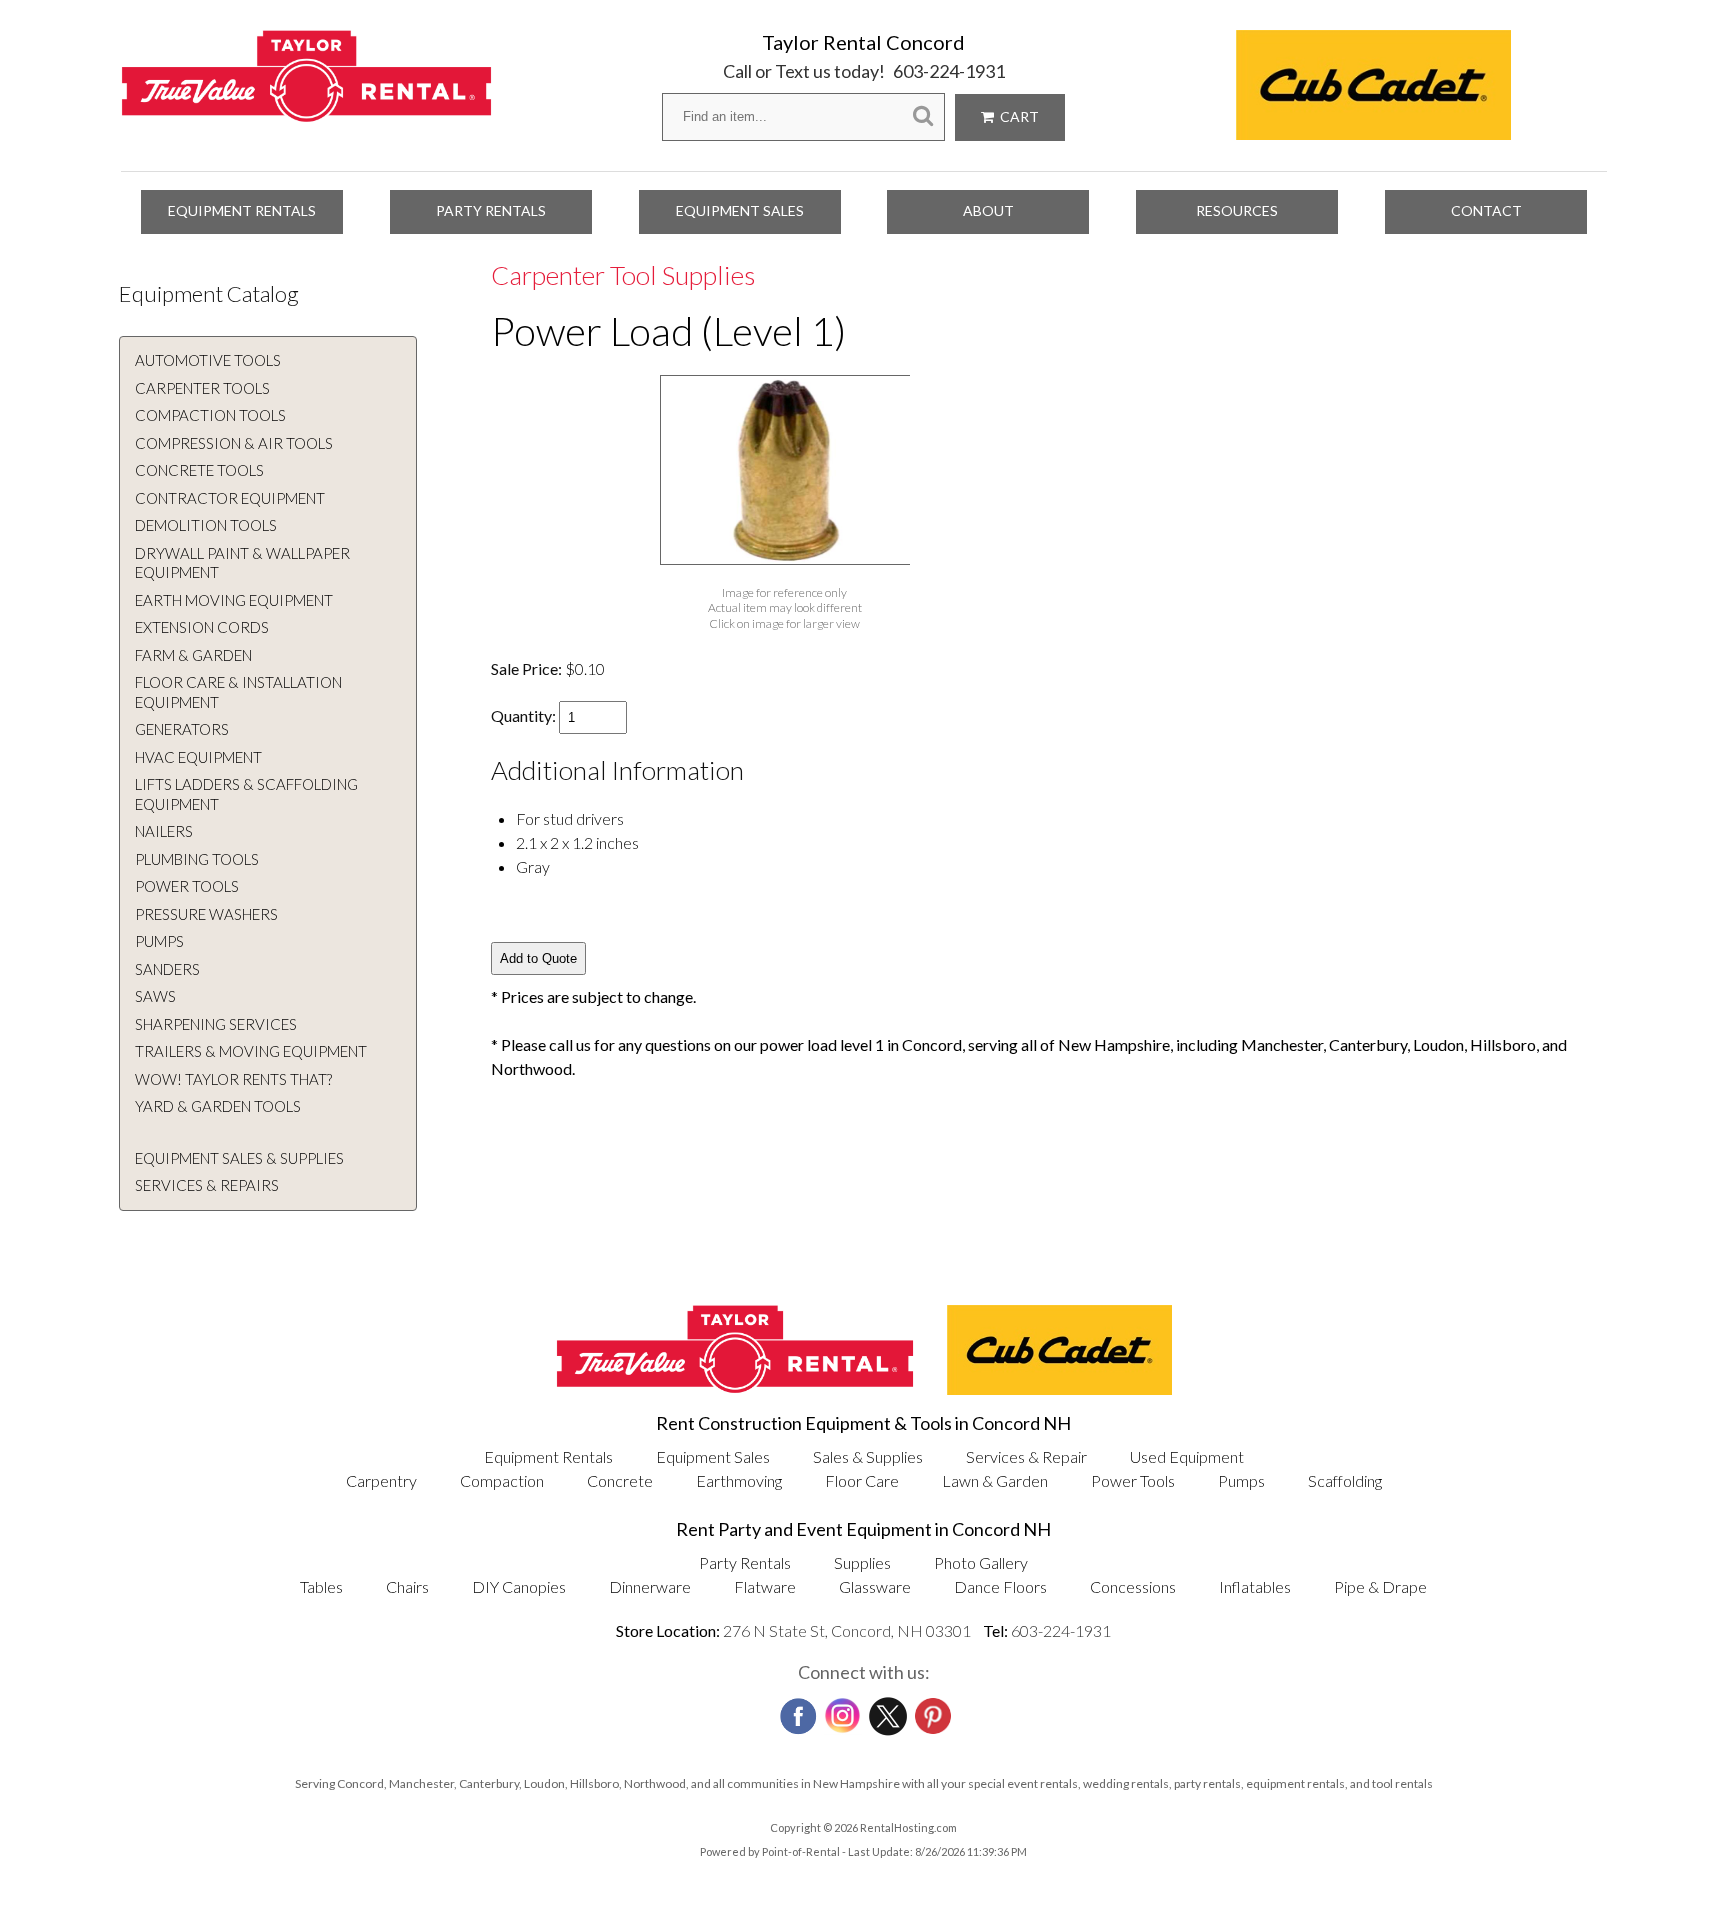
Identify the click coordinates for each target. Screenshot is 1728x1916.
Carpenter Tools (202, 388)
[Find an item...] (923, 116)
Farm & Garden (193, 655)
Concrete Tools (199, 470)
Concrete (620, 1480)
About (988, 210)
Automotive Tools (208, 360)
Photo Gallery (981, 1562)
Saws (155, 996)
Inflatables (1255, 1586)
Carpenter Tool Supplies (623, 275)
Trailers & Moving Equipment (251, 1051)
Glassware (875, 1586)
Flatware (765, 1586)
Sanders (167, 969)
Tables (321, 1586)
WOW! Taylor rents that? (233, 1079)
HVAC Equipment (198, 757)
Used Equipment (1187, 1456)
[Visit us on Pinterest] (931, 1710)
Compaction (502, 1480)
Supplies (862, 1562)
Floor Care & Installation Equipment (238, 692)
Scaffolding (1345, 1480)
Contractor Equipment (230, 498)
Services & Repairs (207, 1185)
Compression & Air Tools (234, 443)
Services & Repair (1026, 1456)
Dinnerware (650, 1586)
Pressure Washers (206, 914)
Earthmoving (739, 1480)
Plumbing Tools (197, 859)
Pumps (159, 941)
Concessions (1133, 1586)
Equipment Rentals (242, 210)
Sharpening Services (216, 1024)
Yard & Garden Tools (218, 1106)
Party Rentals (491, 210)
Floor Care (862, 1480)
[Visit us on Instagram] (841, 1711)
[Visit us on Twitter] (886, 1711)
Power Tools (187, 886)
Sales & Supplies (868, 1456)
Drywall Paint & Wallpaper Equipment (242, 563)
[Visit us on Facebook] (796, 1710)
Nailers (164, 831)
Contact (1486, 210)
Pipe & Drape (1380, 1586)
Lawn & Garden (995, 1480)
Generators (182, 729)
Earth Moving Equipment (234, 600)
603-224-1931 (949, 71)
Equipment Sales (740, 210)
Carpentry (381, 1480)
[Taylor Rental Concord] (307, 111)
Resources (1237, 210)
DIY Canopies (519, 1586)
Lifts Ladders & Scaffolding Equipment (246, 794)
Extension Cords (202, 627)
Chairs (407, 1586)
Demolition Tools (206, 525)
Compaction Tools (210, 415)
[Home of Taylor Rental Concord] (735, 1388)
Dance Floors (1000, 1586)
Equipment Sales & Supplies (239, 1158)
